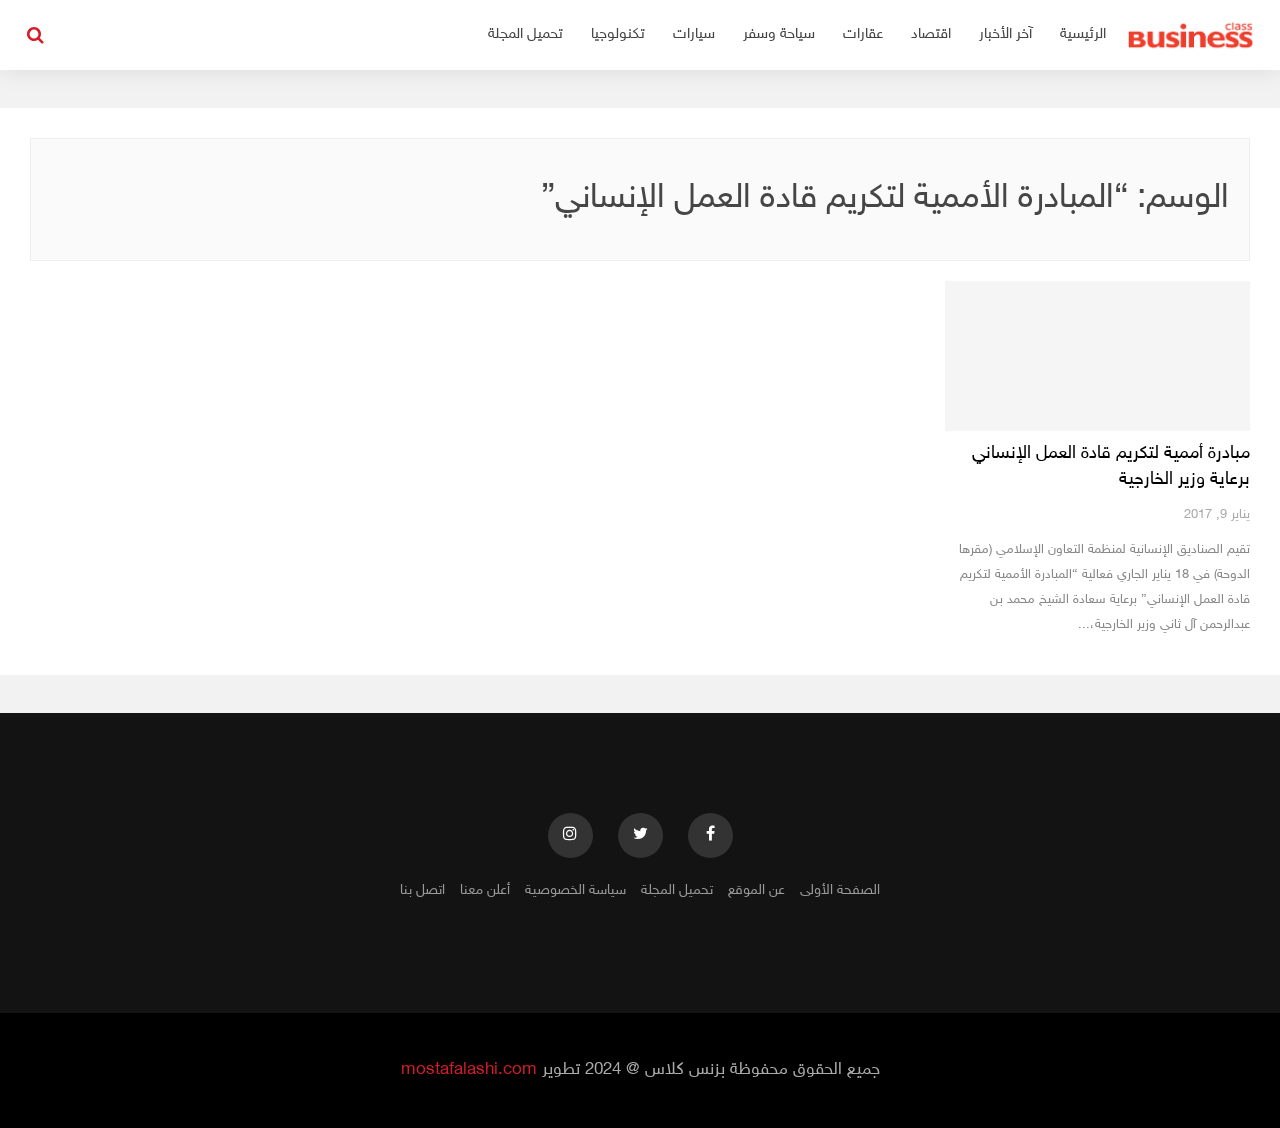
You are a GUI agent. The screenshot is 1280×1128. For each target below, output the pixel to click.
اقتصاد (931, 34)
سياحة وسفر (779, 34)
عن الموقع (756, 890)
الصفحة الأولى (840, 890)
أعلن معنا (485, 890)
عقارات (863, 34)
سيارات (694, 34)
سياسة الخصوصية (575, 890)
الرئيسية (1083, 34)
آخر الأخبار (1005, 34)
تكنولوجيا (618, 34)
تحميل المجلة (525, 34)
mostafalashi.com (469, 1070)
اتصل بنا (422, 890)
